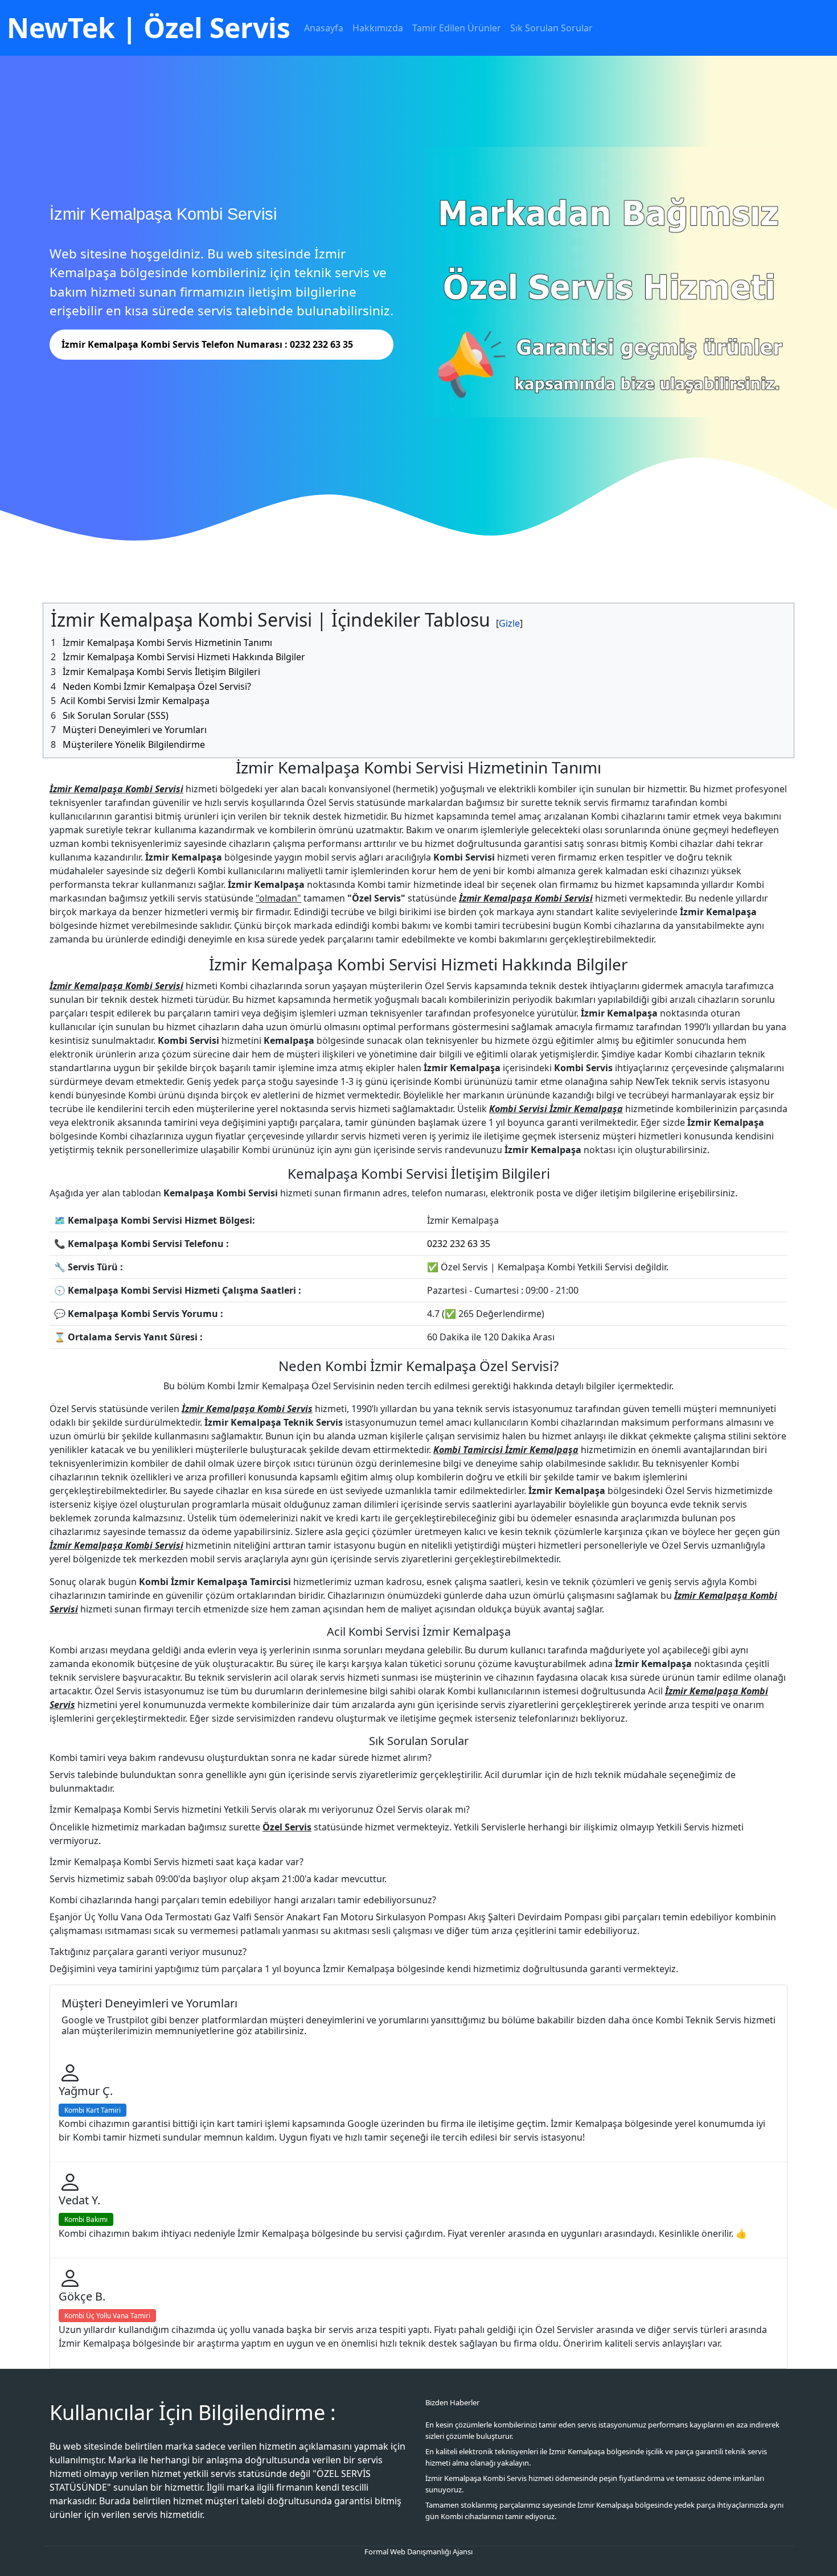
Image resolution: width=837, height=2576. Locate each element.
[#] (509, 624)
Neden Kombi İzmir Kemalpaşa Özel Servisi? (157, 686)
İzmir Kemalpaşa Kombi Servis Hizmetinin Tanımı (167, 643)
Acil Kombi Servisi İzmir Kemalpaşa (135, 701)
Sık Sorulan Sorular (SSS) (116, 715)
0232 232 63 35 (459, 1244)
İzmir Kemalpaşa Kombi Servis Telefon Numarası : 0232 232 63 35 (207, 344)
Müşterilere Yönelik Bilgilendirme (134, 744)
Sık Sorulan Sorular (551, 28)
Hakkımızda (378, 28)
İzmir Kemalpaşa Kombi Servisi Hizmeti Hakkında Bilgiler (184, 657)
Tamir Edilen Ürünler (457, 28)
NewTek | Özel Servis (149, 28)
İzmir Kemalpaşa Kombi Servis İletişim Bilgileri (161, 672)
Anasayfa (324, 28)
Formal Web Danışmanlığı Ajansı (419, 2552)
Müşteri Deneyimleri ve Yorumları (135, 730)
